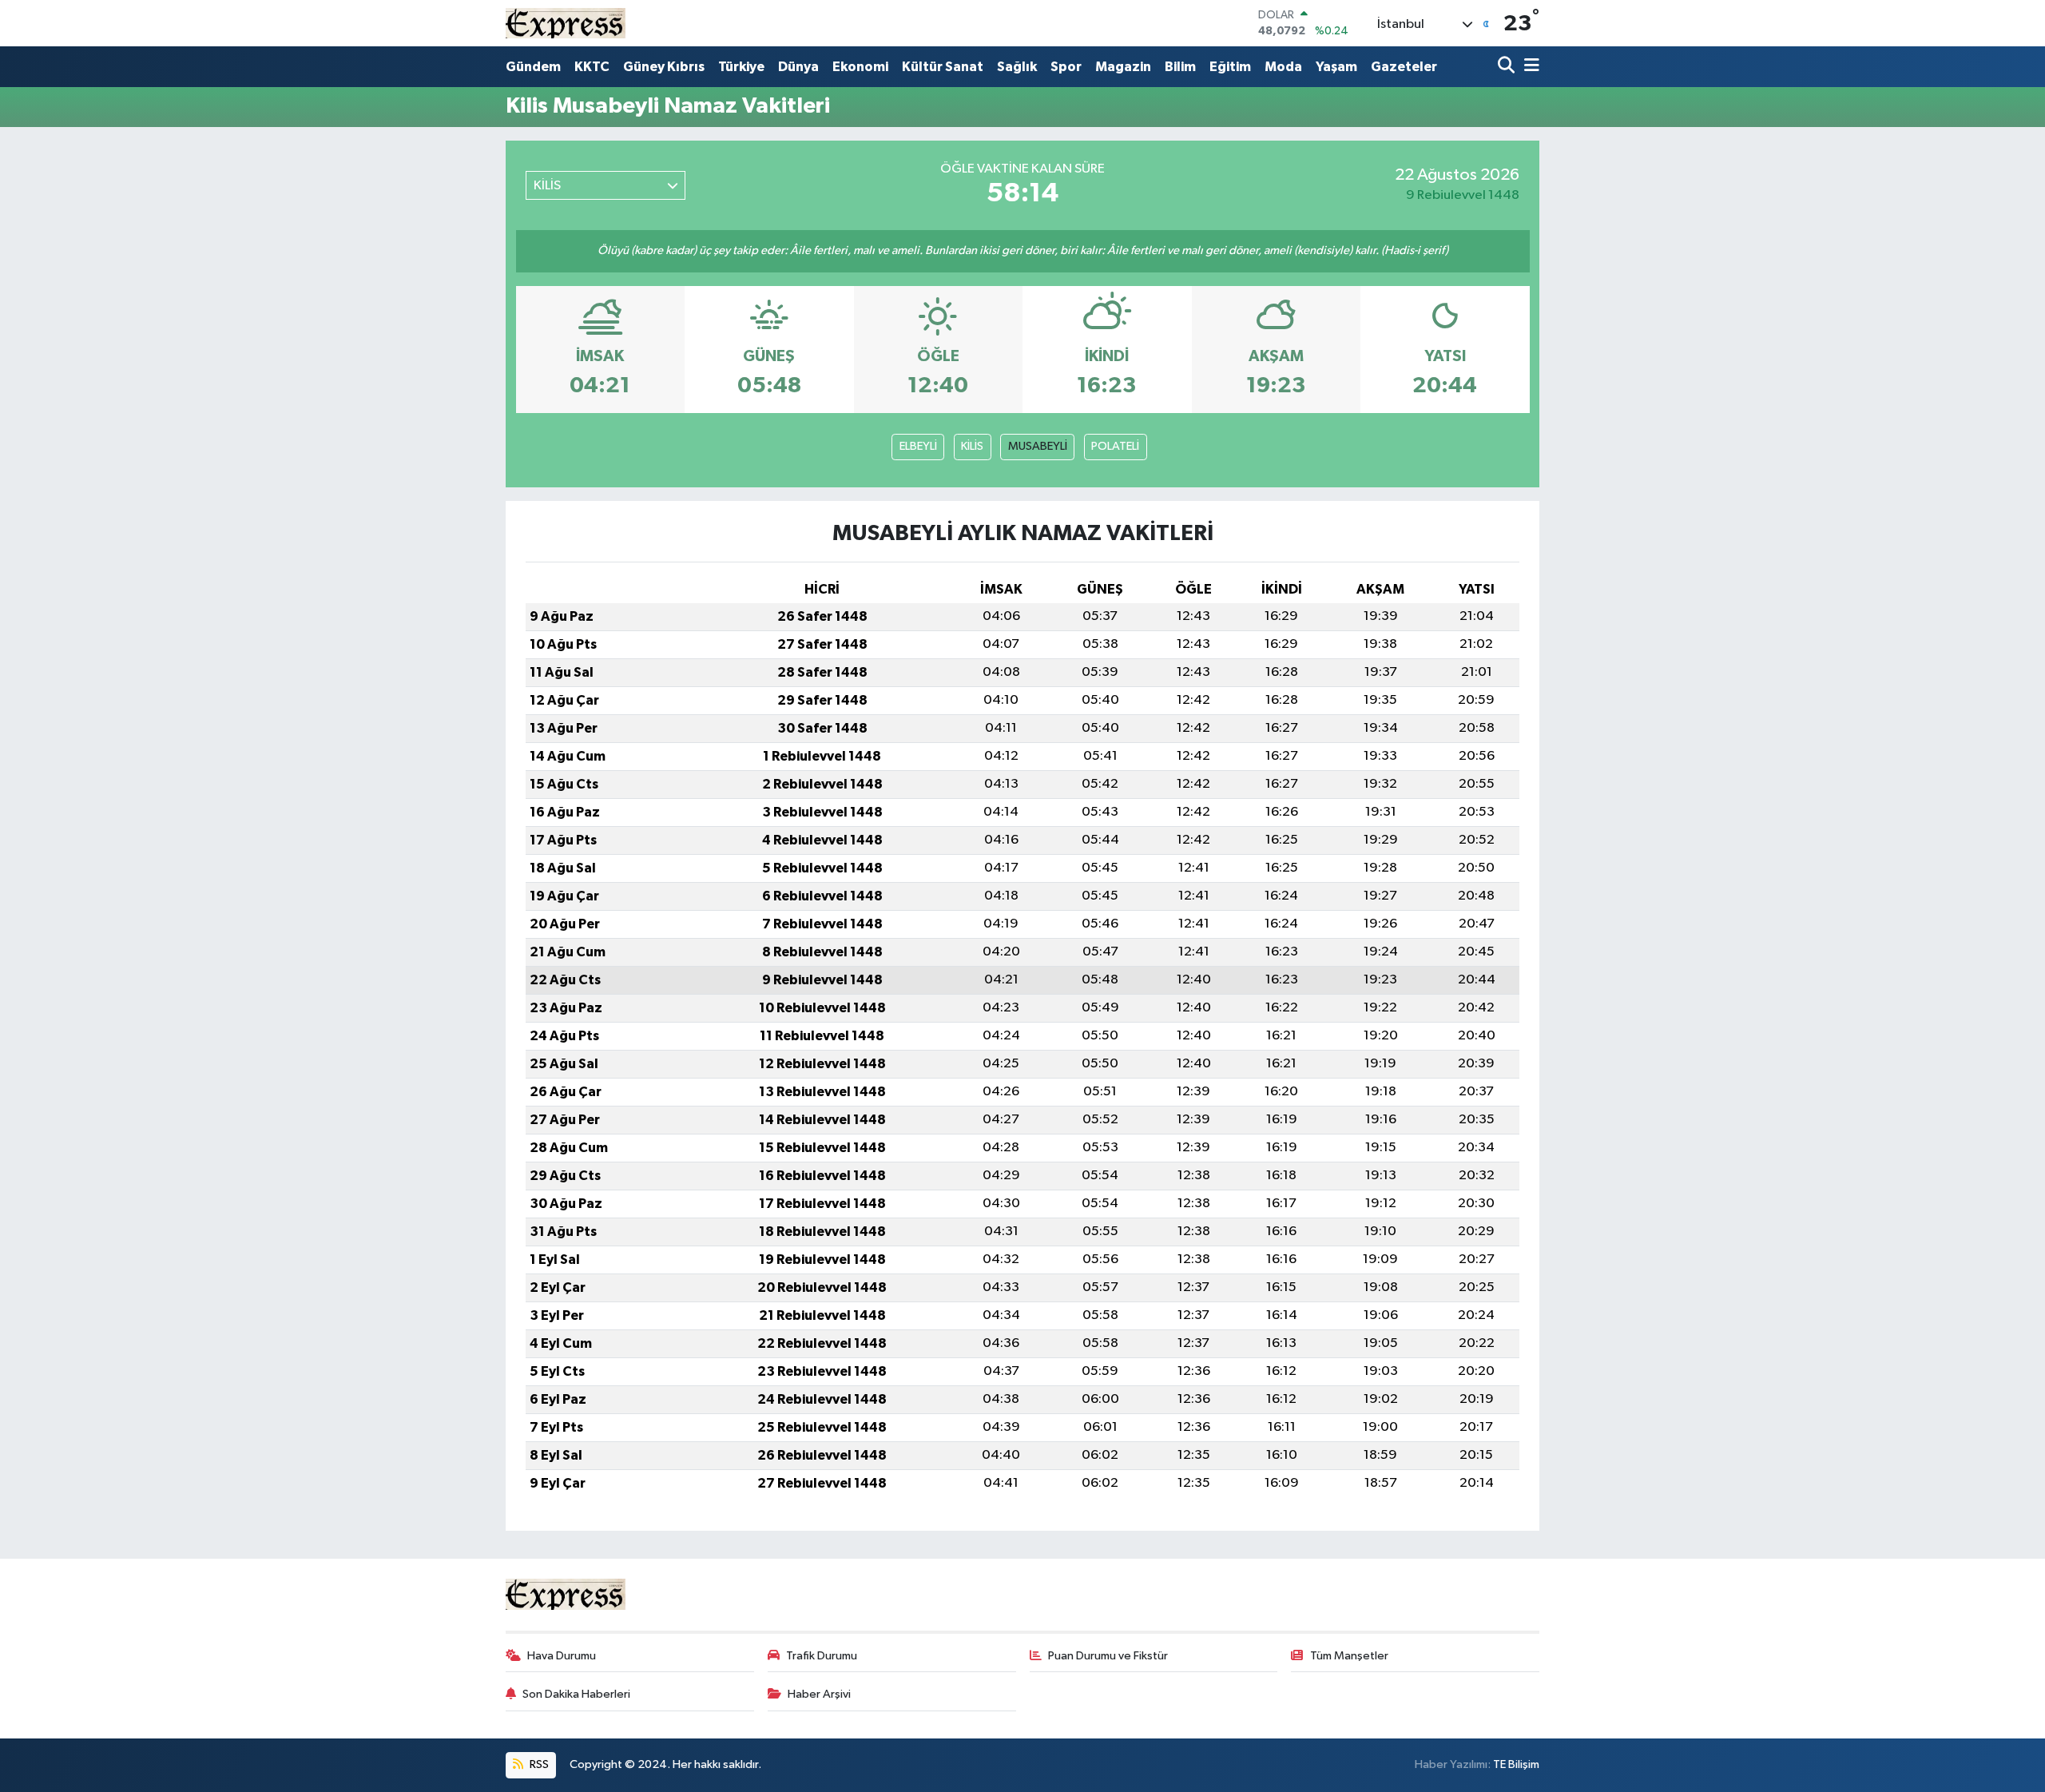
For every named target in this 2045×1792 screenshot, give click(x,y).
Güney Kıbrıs (664, 67)
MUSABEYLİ (1038, 446)
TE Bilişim (1516, 1764)
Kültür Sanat (943, 67)
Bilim (1180, 67)
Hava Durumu (562, 1656)
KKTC (592, 67)
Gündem (533, 67)
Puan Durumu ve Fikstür (1108, 1656)
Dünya (798, 67)
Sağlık (1017, 67)
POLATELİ (1115, 446)
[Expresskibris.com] (566, 23)
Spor (1066, 67)
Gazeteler (1404, 67)
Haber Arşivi (819, 1694)
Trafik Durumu (822, 1656)
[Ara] (1508, 67)
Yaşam (1336, 67)
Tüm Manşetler (1349, 1656)
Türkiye (741, 67)
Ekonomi (860, 67)
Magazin (1123, 67)
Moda (1283, 67)
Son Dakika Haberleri (576, 1694)
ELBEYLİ (918, 446)
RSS (538, 1764)
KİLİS (972, 446)
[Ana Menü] (1529, 67)
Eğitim (1230, 67)
